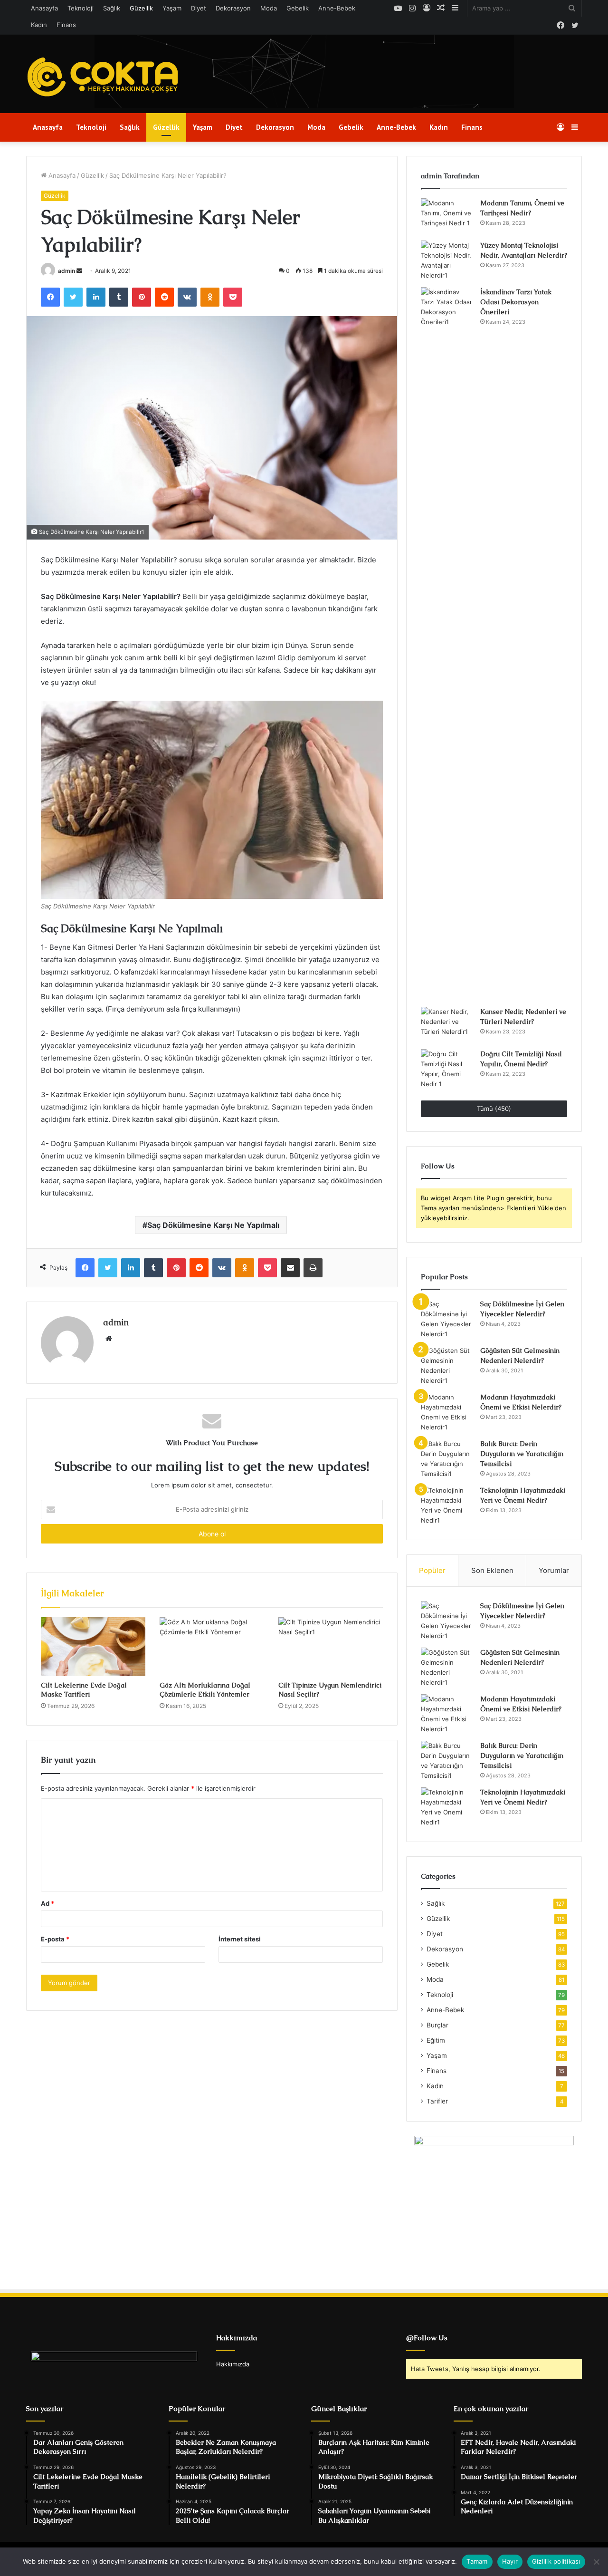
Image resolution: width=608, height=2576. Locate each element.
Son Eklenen (492, 1570)
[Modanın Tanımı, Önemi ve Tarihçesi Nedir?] (447, 216)
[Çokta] (105, 77)
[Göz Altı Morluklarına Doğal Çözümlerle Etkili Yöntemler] (212, 1647)
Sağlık (112, 8)
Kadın (39, 25)
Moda (269, 8)
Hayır (510, 2561)
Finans (66, 25)
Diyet (199, 8)
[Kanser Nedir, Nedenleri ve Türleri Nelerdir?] (447, 1025)
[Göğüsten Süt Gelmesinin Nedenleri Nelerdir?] (447, 1366)
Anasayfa (44, 8)
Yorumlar (554, 1570)
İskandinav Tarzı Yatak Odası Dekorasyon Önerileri (516, 302)
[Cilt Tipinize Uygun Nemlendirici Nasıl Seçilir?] (331, 1647)
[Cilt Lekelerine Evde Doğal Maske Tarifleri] (93, 1647)
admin (66, 271)
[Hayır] (596, 2562)
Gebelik (298, 8)
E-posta (55, 1939)
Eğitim (436, 2040)
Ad (47, 1903)
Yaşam (172, 8)
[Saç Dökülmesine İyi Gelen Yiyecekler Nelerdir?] (447, 1319)
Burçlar (437, 2025)
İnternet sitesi (240, 1939)
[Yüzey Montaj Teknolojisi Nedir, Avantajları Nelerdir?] (447, 260)
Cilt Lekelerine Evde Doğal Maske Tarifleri (84, 1690)
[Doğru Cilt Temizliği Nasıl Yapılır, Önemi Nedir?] (447, 1069)
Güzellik (141, 8)
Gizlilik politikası (556, 2561)
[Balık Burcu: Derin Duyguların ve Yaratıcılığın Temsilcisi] (447, 1459)
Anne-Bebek (337, 8)
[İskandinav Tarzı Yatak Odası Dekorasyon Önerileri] (447, 644)
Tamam (477, 2561)
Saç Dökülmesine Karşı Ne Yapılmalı (213, 1225)
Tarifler (437, 2101)
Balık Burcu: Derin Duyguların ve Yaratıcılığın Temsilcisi (522, 1454)
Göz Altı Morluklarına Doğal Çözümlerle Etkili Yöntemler (205, 1690)
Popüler (432, 1570)
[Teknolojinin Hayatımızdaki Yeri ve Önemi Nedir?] (447, 1505)
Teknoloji (81, 8)
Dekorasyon (233, 8)
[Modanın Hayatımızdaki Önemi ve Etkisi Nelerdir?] (447, 1412)
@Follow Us (427, 2338)
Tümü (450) (494, 1109)
